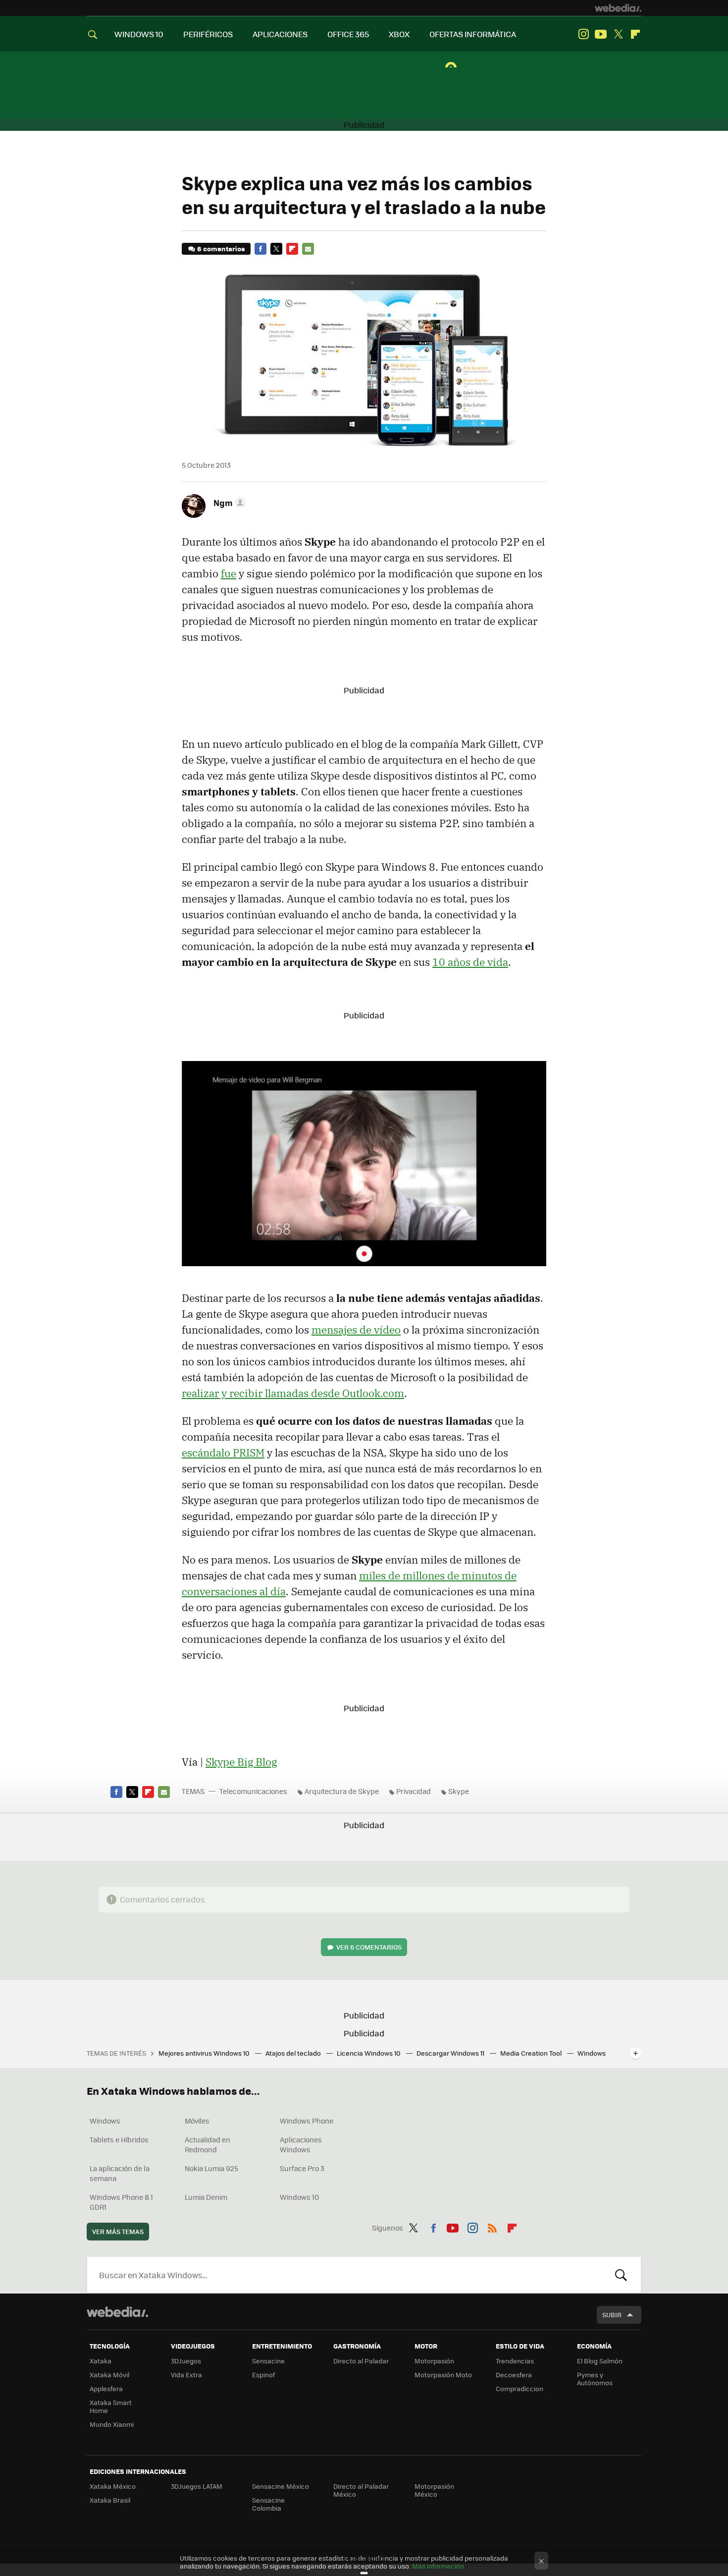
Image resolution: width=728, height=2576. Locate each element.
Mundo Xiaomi (112, 2424)
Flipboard (635, 34)
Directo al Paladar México (361, 2490)
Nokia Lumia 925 (211, 2168)
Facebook (260, 249)
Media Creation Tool (532, 2053)
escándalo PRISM (223, 1453)
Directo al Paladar (361, 2361)
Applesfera (106, 2388)
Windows (105, 2121)
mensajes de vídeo (356, 1330)
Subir (612, 2315)
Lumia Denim (206, 2197)
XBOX (399, 34)
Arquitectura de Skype (342, 1791)
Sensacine (268, 2361)
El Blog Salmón (600, 2361)
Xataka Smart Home (111, 2406)
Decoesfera (514, 2375)
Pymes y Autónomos (595, 2379)
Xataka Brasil (110, 2500)
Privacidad (414, 1791)
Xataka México (113, 2486)
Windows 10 (299, 2197)
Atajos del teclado (294, 2053)
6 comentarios (221, 249)
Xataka (101, 2361)
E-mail (308, 249)
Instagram (583, 34)
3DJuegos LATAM (197, 2486)
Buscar (621, 2275)
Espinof (263, 2375)
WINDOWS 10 (139, 34)
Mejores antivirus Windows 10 (205, 2053)
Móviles (197, 2121)
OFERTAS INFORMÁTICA (473, 34)
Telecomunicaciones (253, 1791)
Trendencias (515, 2361)
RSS (492, 2226)
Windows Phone (307, 2121)
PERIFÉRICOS (208, 34)
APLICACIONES (280, 34)
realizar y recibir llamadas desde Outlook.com (293, 1393)
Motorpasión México (434, 2490)
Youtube (601, 34)
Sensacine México (281, 2486)
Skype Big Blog (241, 1762)
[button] (228, 503)
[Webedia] (618, 8)
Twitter (618, 34)
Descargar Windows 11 (451, 2053)
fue (229, 573)
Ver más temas (118, 2231)
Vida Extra (186, 2375)
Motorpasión (434, 2361)
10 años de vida (470, 962)
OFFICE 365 (348, 34)
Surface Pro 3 (302, 2168)
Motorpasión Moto (443, 2375)
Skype (459, 1791)
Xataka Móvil (109, 2375)
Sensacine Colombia (268, 2504)
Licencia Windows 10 (369, 2053)
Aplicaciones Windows (301, 2144)
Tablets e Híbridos (119, 2139)
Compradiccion (520, 2388)
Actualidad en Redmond (208, 2144)
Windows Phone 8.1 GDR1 (121, 2202)
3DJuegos (186, 2361)
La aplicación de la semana (120, 2173)
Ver (369, 1947)
